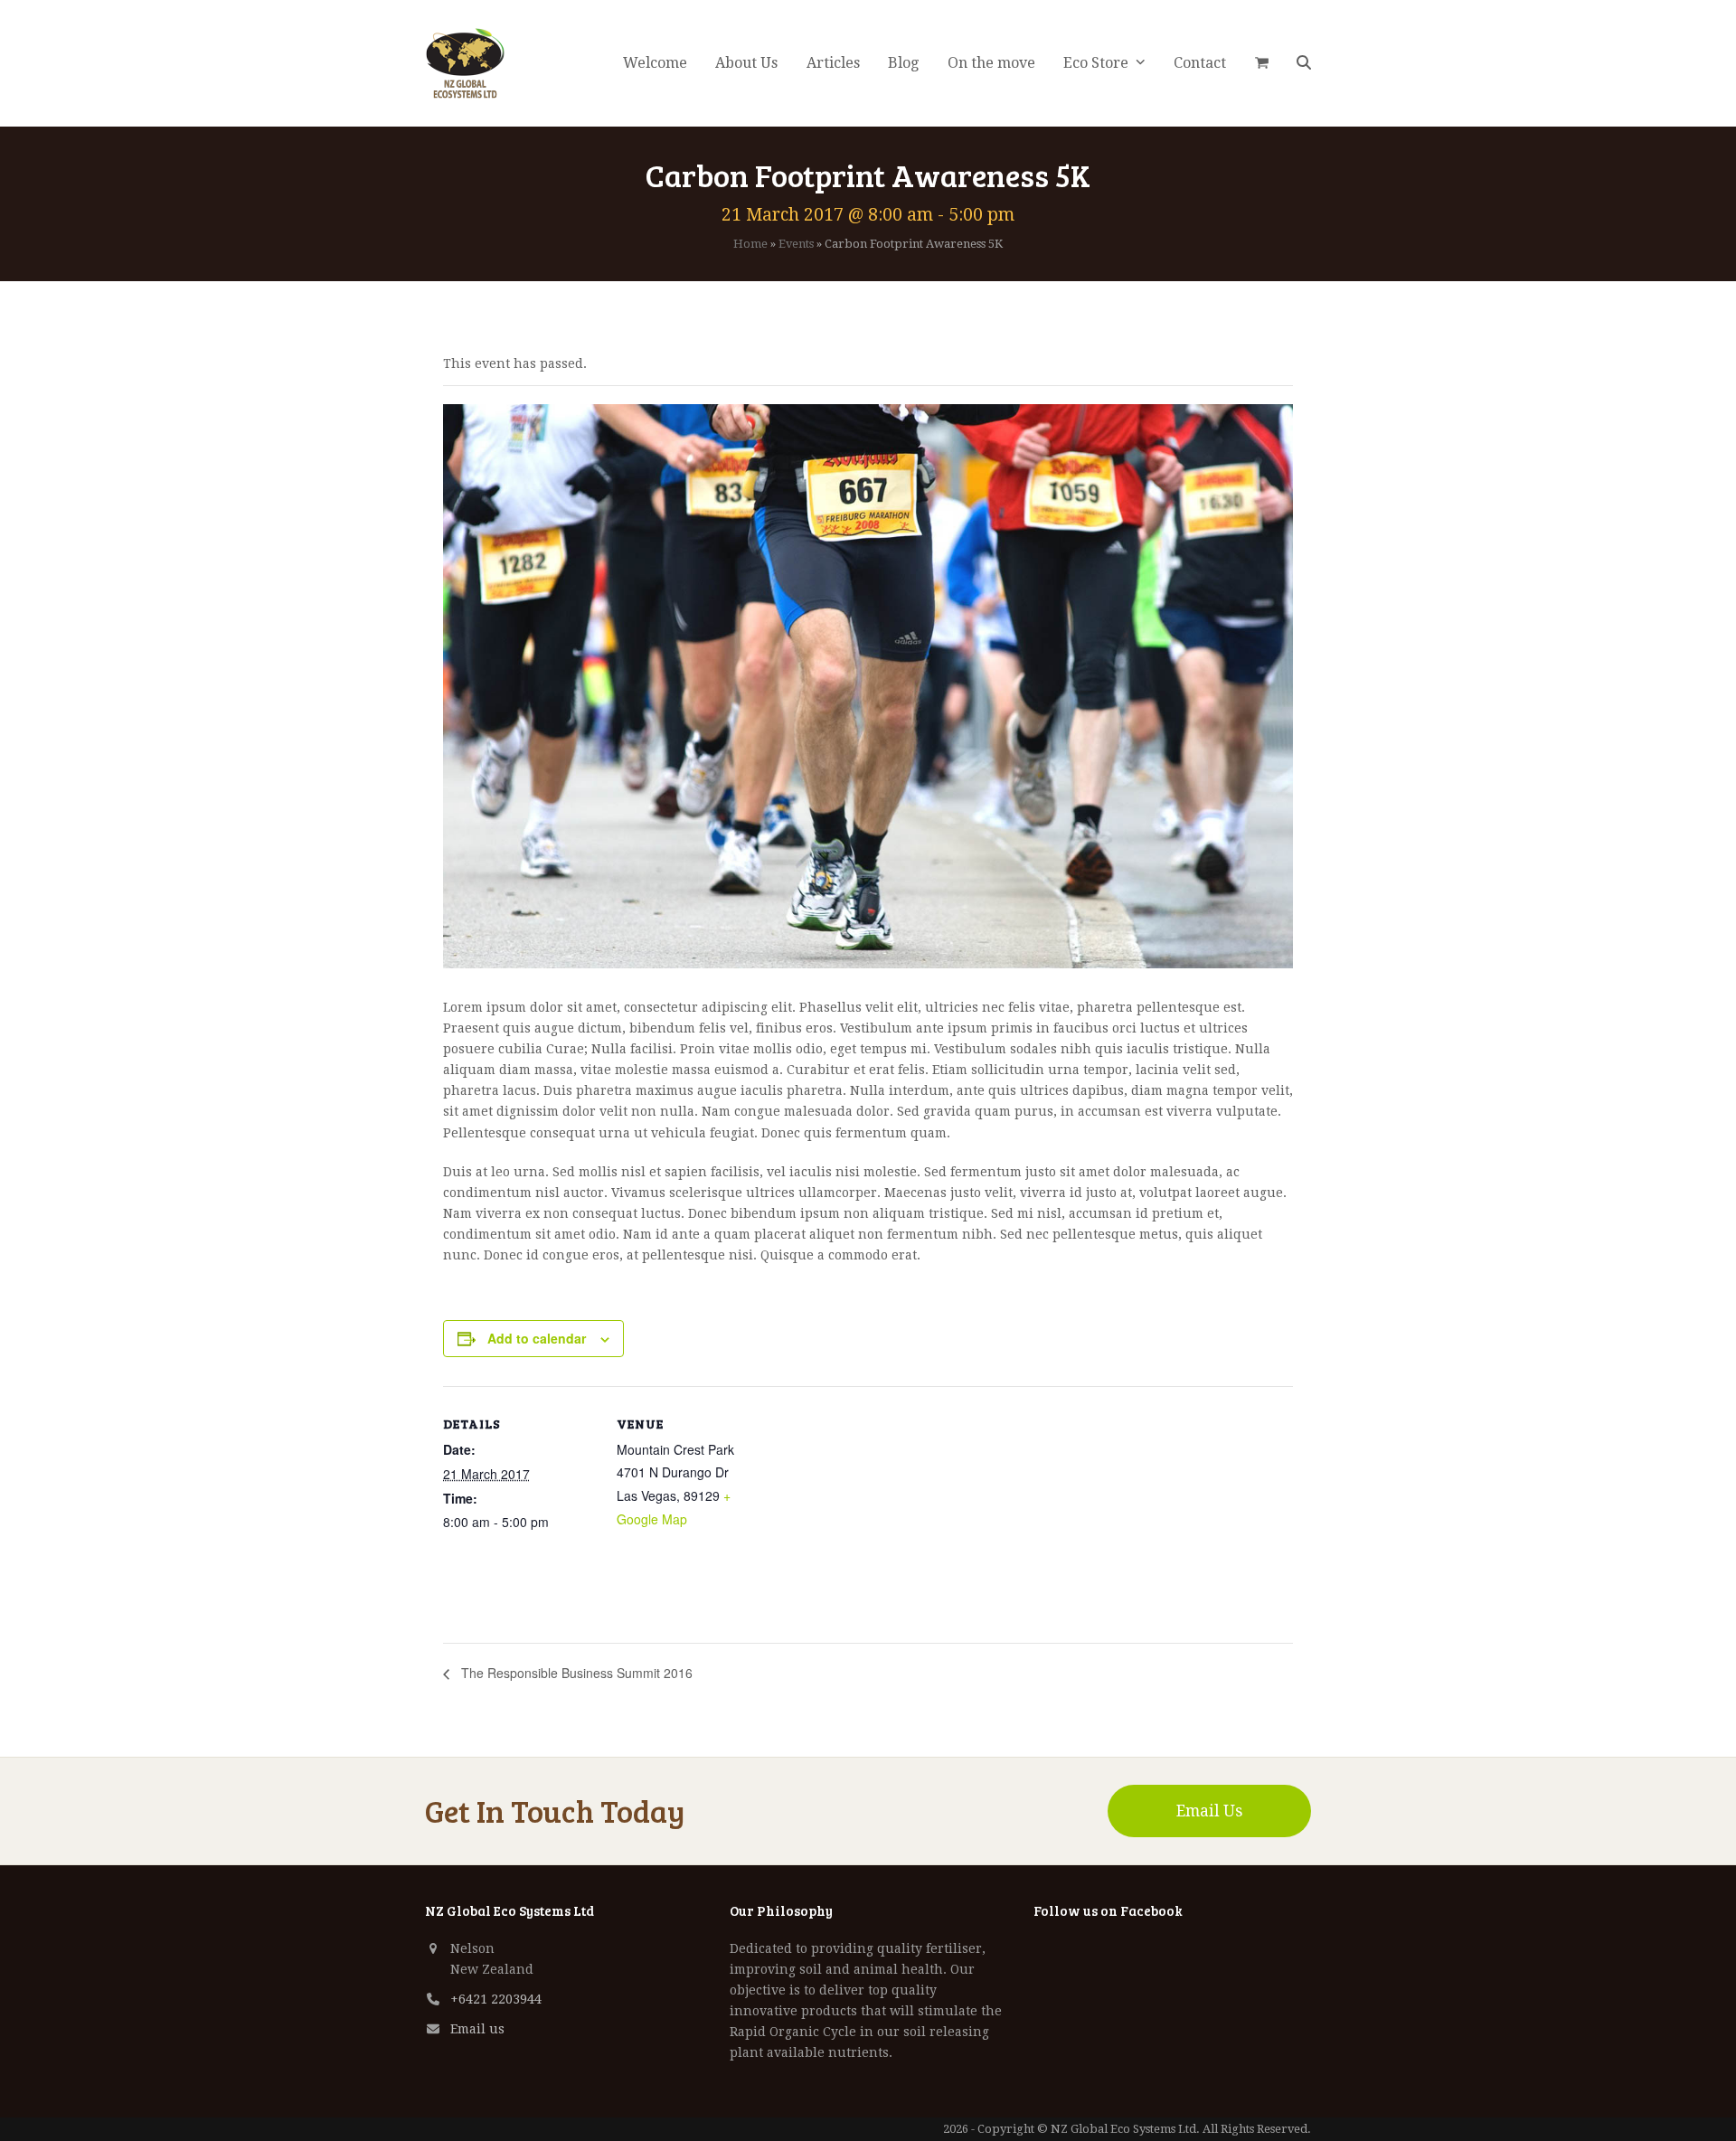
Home (750, 244)
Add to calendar (537, 1338)
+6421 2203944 (496, 1999)
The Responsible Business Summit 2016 (575, 1673)
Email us (477, 2029)
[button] (1262, 63)
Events (796, 244)
